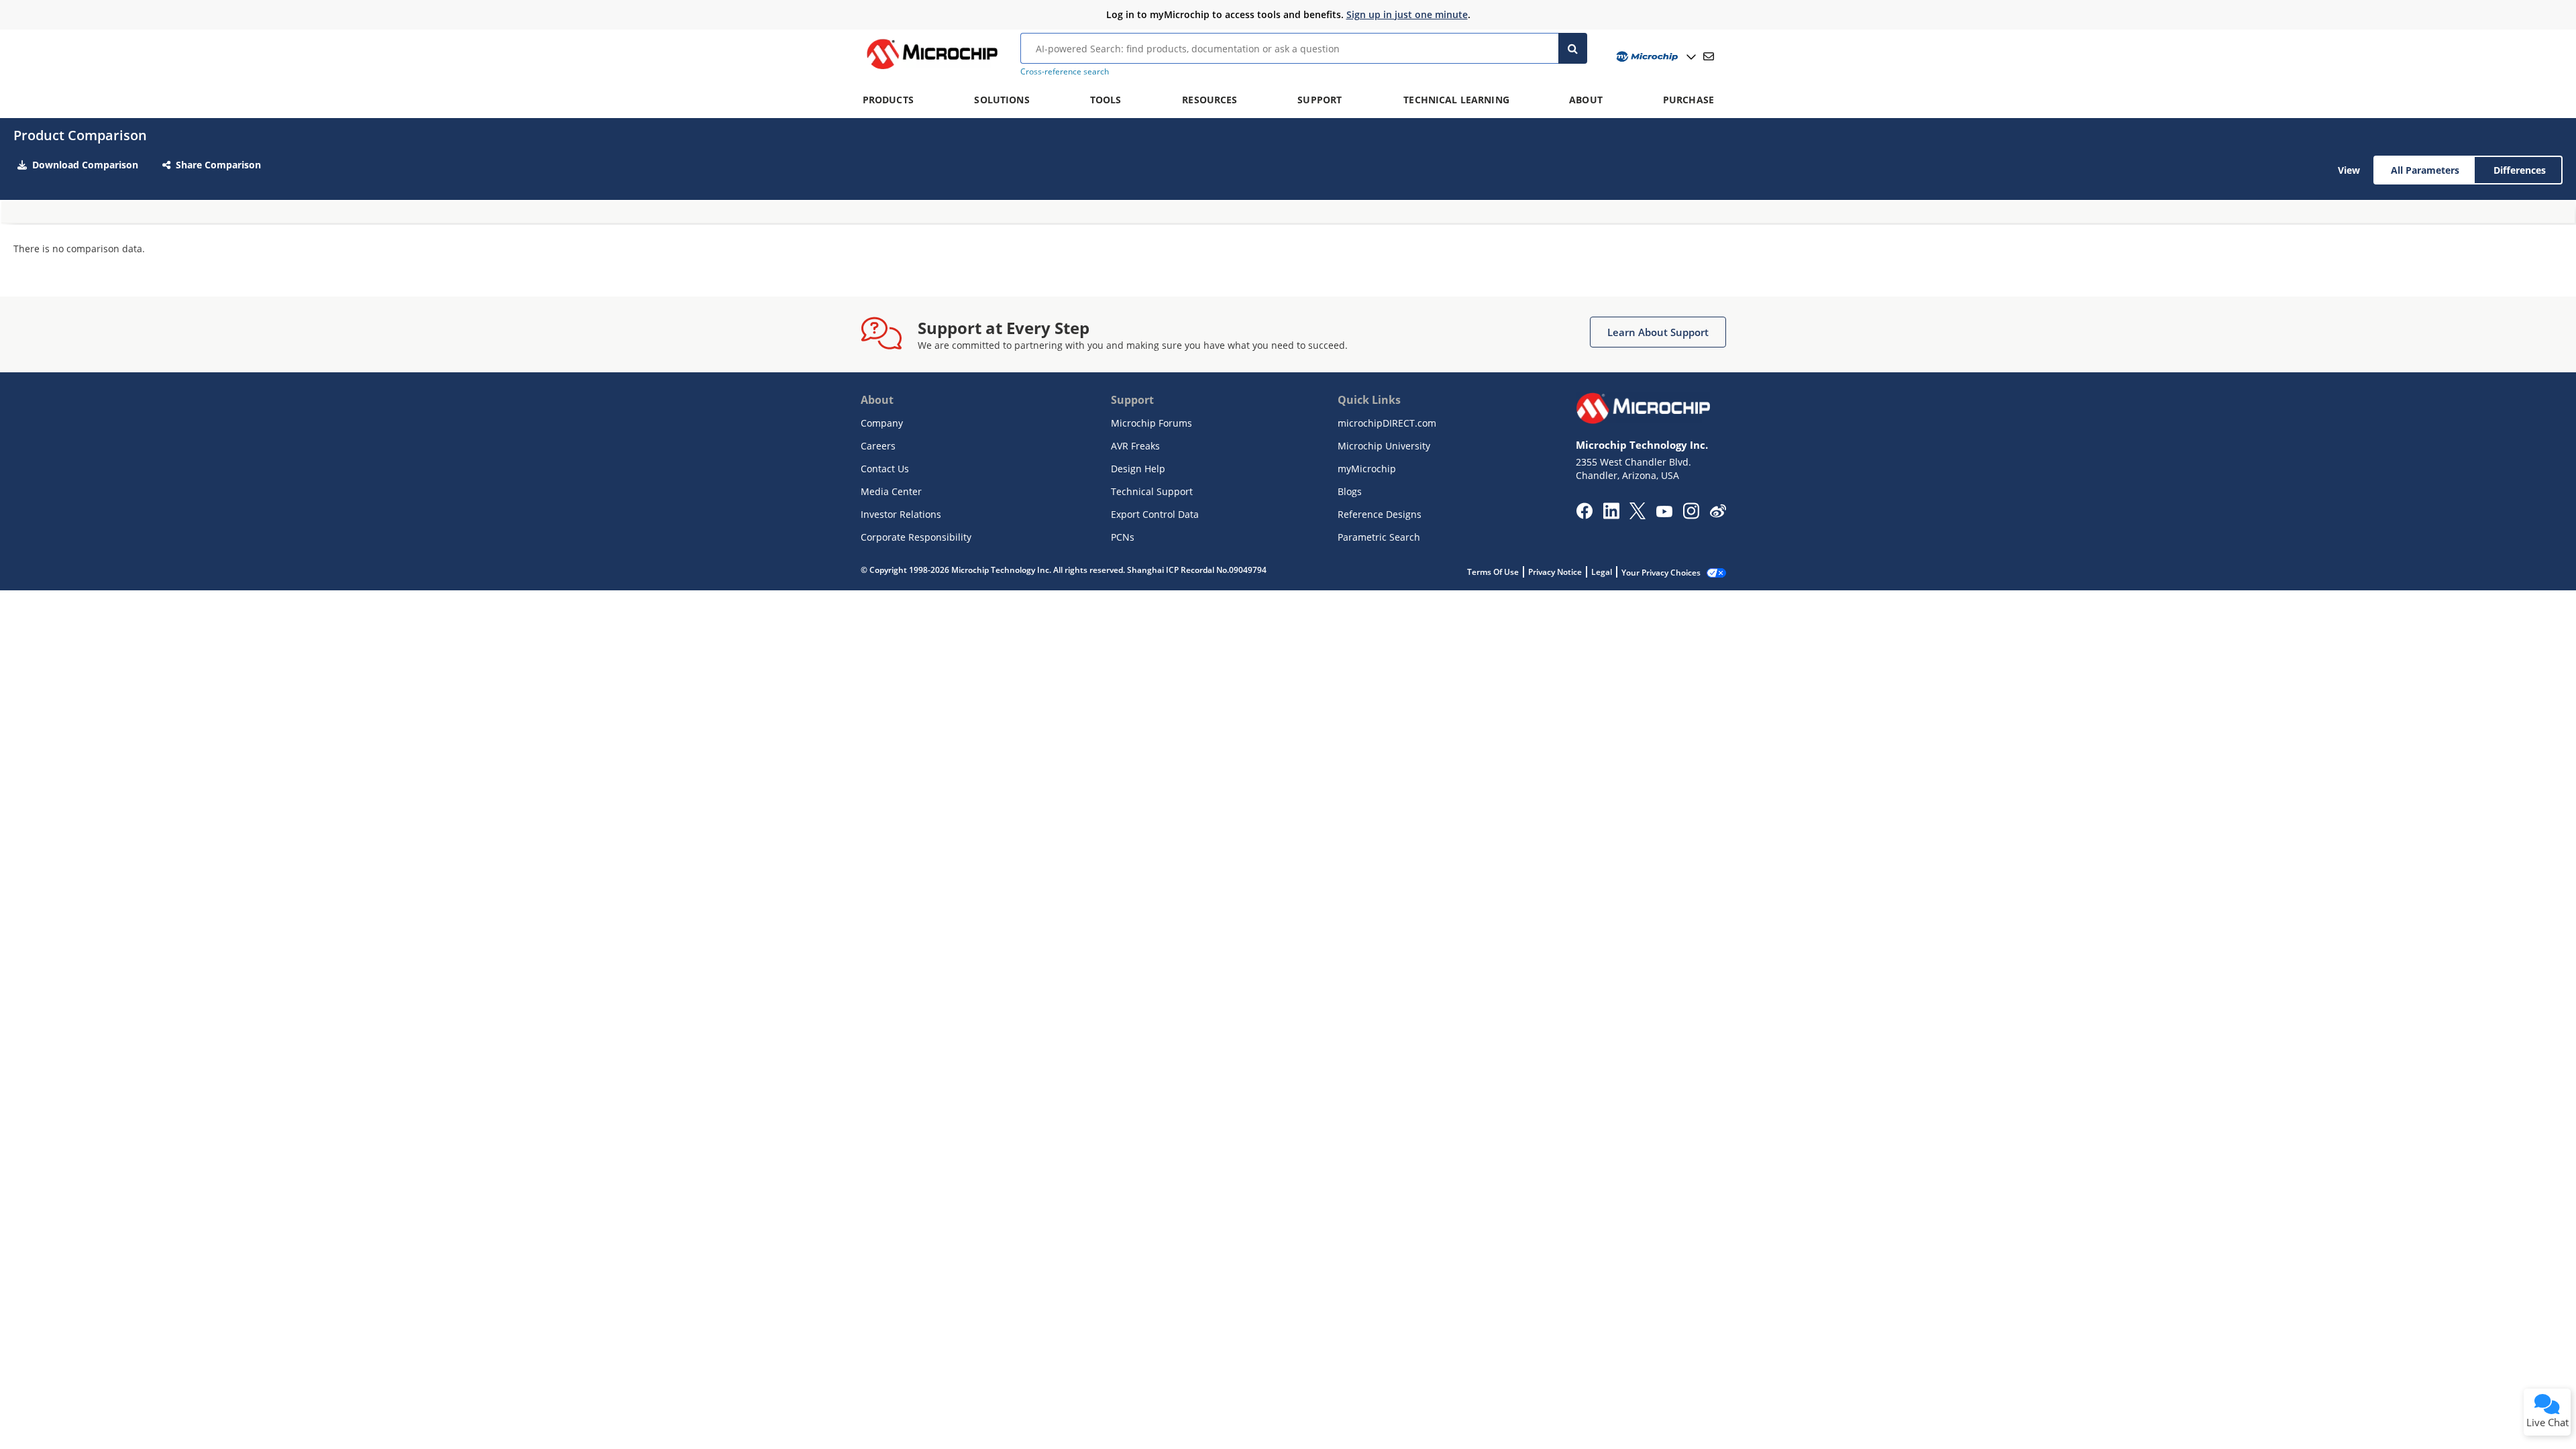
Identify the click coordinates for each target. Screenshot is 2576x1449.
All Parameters (2425, 170)
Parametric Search (1379, 537)
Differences (2520, 170)
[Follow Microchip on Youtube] (1664, 513)
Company (882, 423)
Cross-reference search (1065, 71)
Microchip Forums (1151, 423)
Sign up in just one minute (1407, 14)
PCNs (1123, 537)
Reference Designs (1380, 514)
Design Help (1138, 469)
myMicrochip (1367, 469)
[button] (1658, 332)
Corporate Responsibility (916, 537)
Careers (878, 446)
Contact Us (885, 469)
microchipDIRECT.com (1387, 423)
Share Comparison (218, 165)
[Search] (1573, 48)
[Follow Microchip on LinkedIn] (1611, 515)
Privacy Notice (1555, 572)
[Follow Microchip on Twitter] (1638, 515)
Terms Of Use (1493, 572)
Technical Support (1152, 491)
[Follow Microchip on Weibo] (1718, 514)
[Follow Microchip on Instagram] (1691, 515)
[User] (1655, 57)
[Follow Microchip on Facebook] (1584, 515)
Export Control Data (1155, 514)
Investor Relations (901, 514)
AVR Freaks (1135, 446)
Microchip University (1384, 446)
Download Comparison (85, 165)
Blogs (1350, 491)
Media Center (891, 491)
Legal (1602, 572)
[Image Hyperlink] (932, 69)
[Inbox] (1709, 56)
